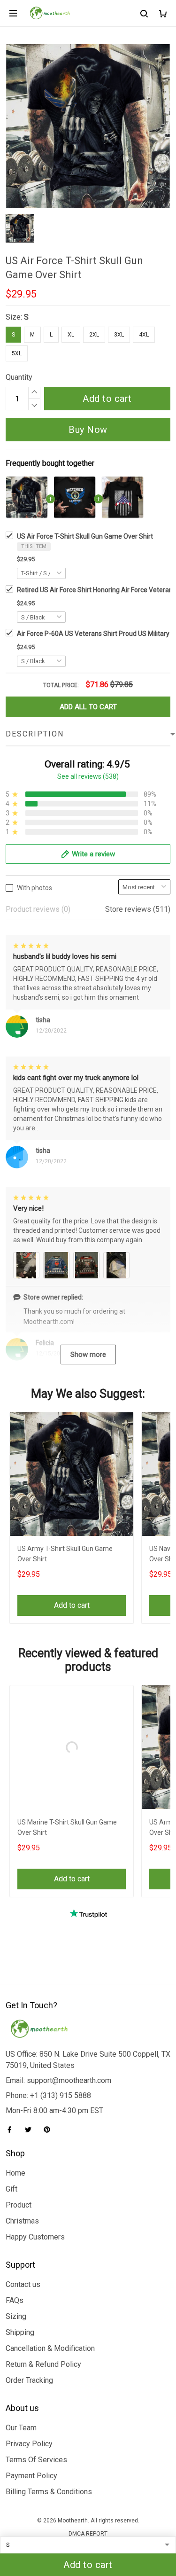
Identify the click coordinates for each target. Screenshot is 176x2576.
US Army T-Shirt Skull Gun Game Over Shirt (65, 1554)
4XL (144, 335)
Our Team (21, 2428)
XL (71, 335)
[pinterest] (50, 2130)
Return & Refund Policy (43, 2364)
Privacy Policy (29, 2444)
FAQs (15, 2300)
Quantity (19, 377)
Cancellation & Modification (50, 2348)
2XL (94, 335)
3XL (119, 335)
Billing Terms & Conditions (49, 2492)
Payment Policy (31, 2476)
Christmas (22, 2221)
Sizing (16, 2316)
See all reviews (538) (88, 776)
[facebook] (12, 2130)
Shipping (20, 2332)
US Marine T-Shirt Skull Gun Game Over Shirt (67, 1827)
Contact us (23, 2284)
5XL (17, 353)
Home (15, 2173)
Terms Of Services (36, 2460)
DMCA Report (88, 2534)
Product (19, 2205)
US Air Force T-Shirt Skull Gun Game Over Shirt (85, 536)
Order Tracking (29, 2380)
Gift (11, 2189)
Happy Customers (35, 2237)
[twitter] (31, 2130)
